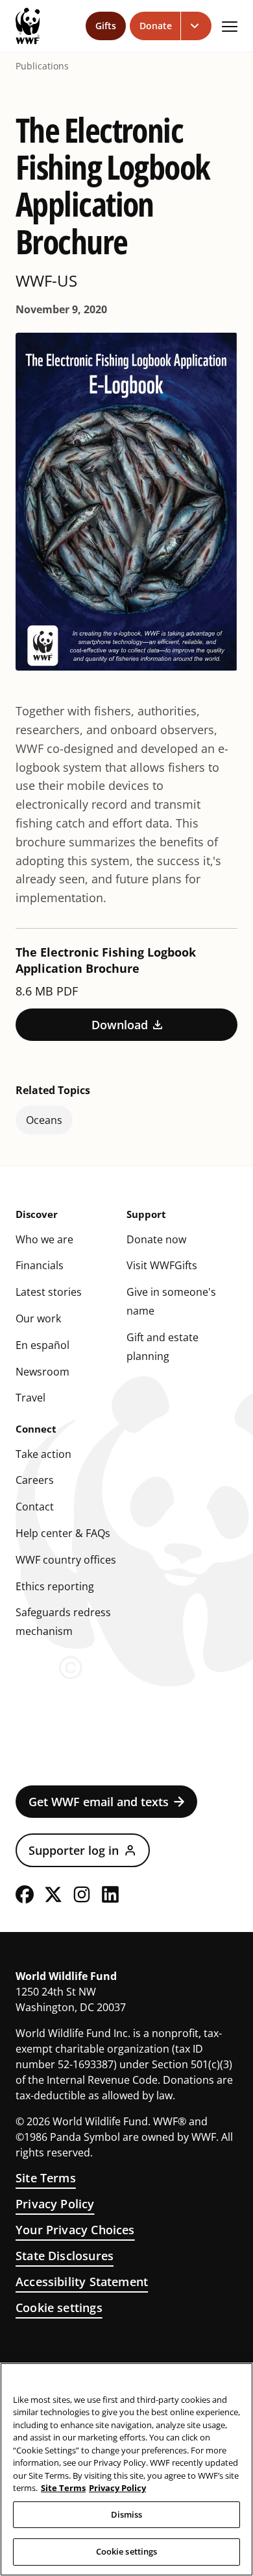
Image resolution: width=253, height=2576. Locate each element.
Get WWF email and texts (99, 1802)
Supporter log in (74, 1850)
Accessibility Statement (82, 2282)
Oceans (44, 1120)
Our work (38, 1318)
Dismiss (127, 2514)
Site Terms (46, 2178)
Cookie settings (59, 2308)
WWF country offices (66, 1560)
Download (120, 1025)
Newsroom (42, 1372)
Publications (42, 66)
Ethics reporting (55, 1586)
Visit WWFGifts (162, 1265)
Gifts (106, 26)
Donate (156, 26)
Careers (35, 1480)
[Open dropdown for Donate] (196, 26)
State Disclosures (65, 2256)
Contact (35, 1507)
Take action (43, 1454)
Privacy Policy (55, 2204)
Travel (30, 1398)
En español (42, 1345)
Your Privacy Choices (75, 2230)
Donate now (156, 1239)
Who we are (44, 1239)
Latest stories (49, 1292)
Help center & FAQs (63, 1533)
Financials (40, 1265)
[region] (126, 2469)
